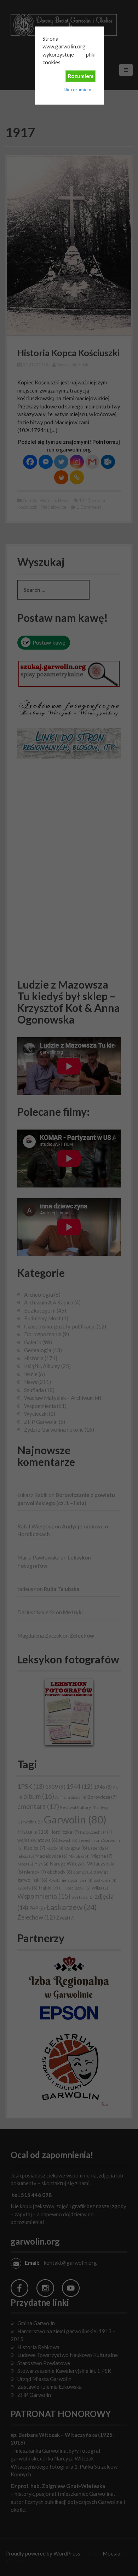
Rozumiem (81, 76)
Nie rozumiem (77, 90)
